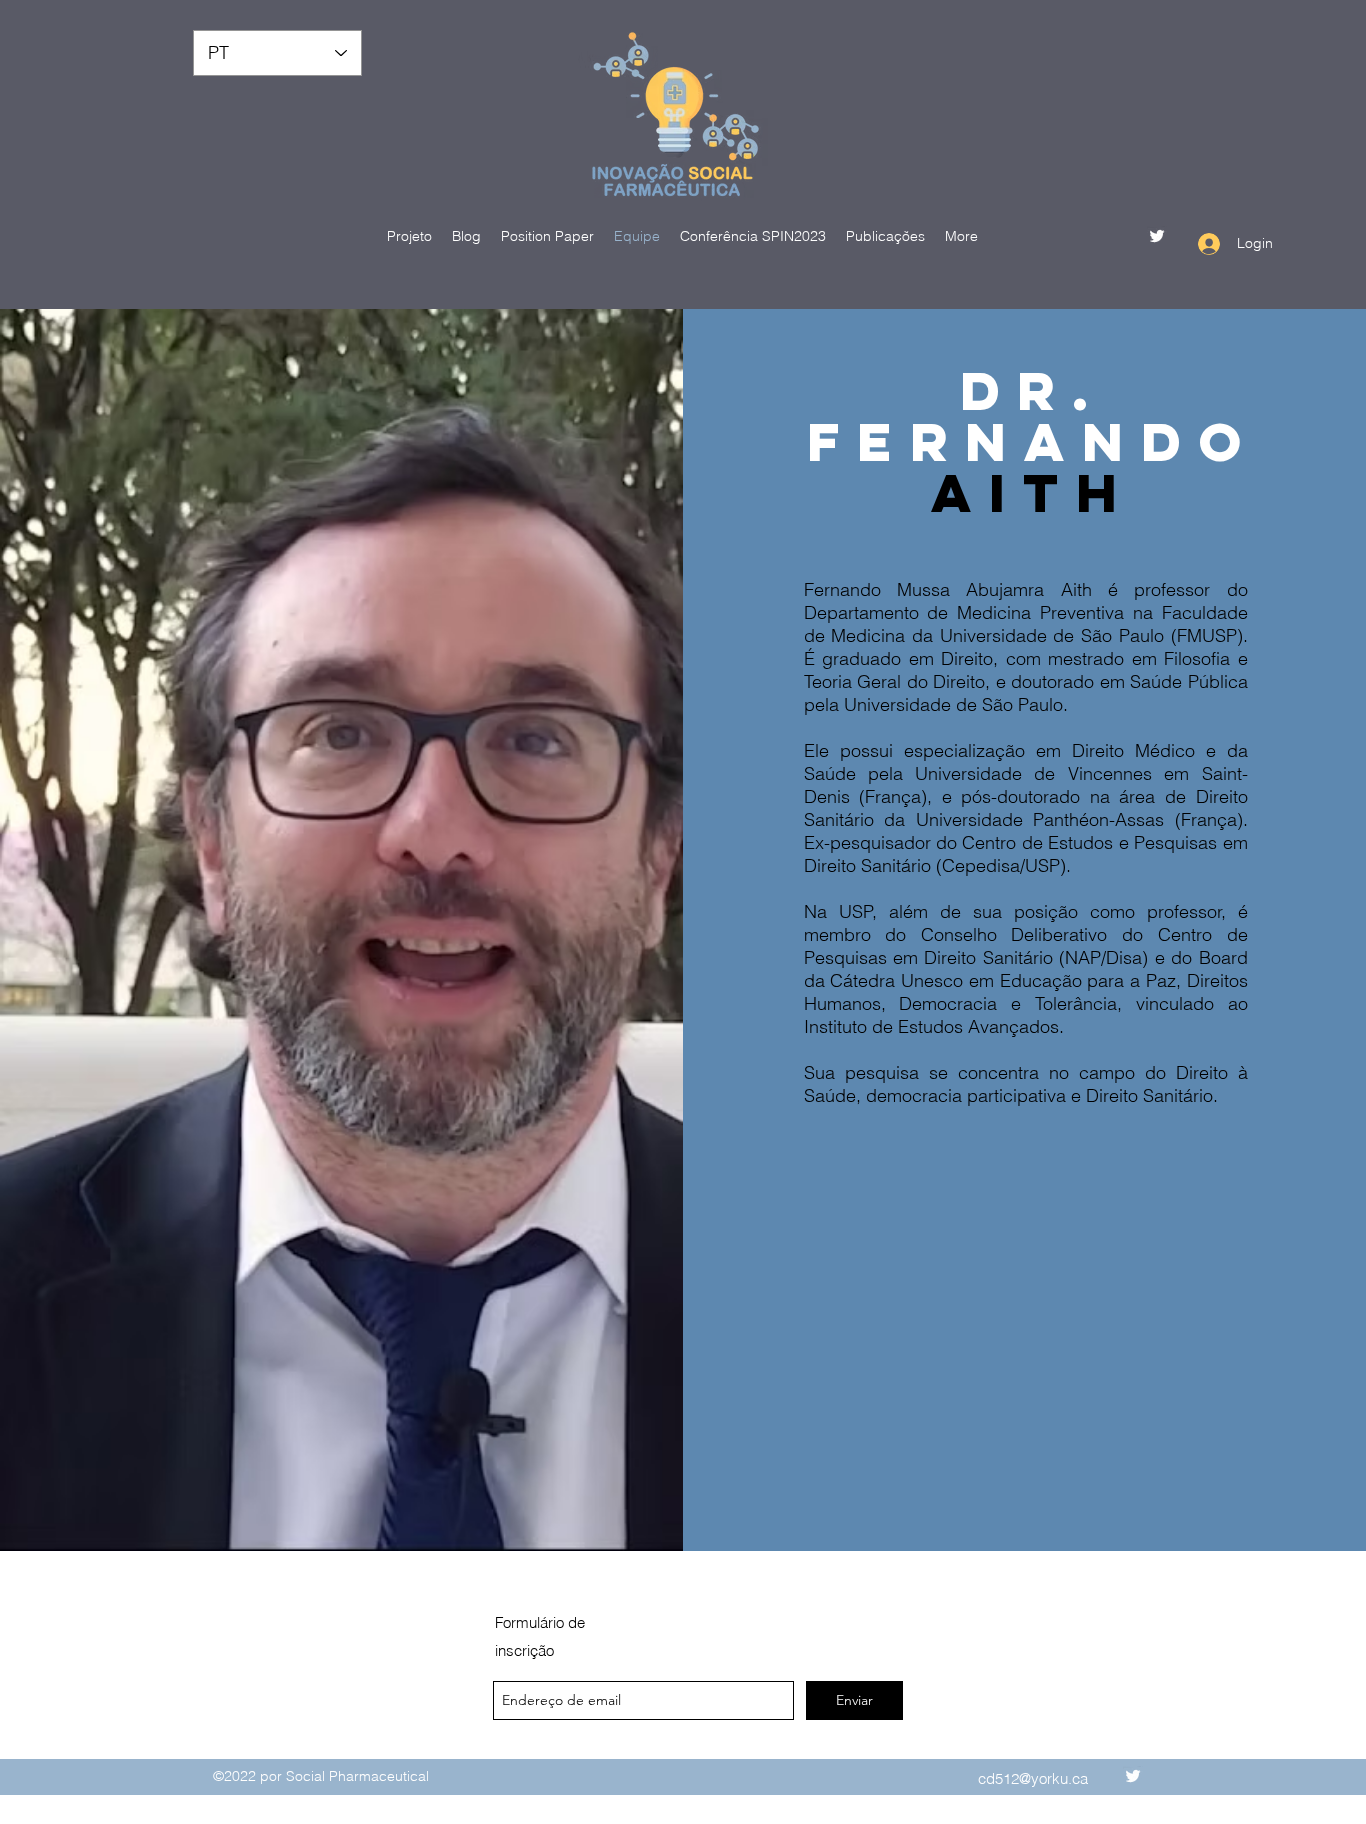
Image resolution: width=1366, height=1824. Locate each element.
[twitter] (1157, 236)
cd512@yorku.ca (1033, 1778)
